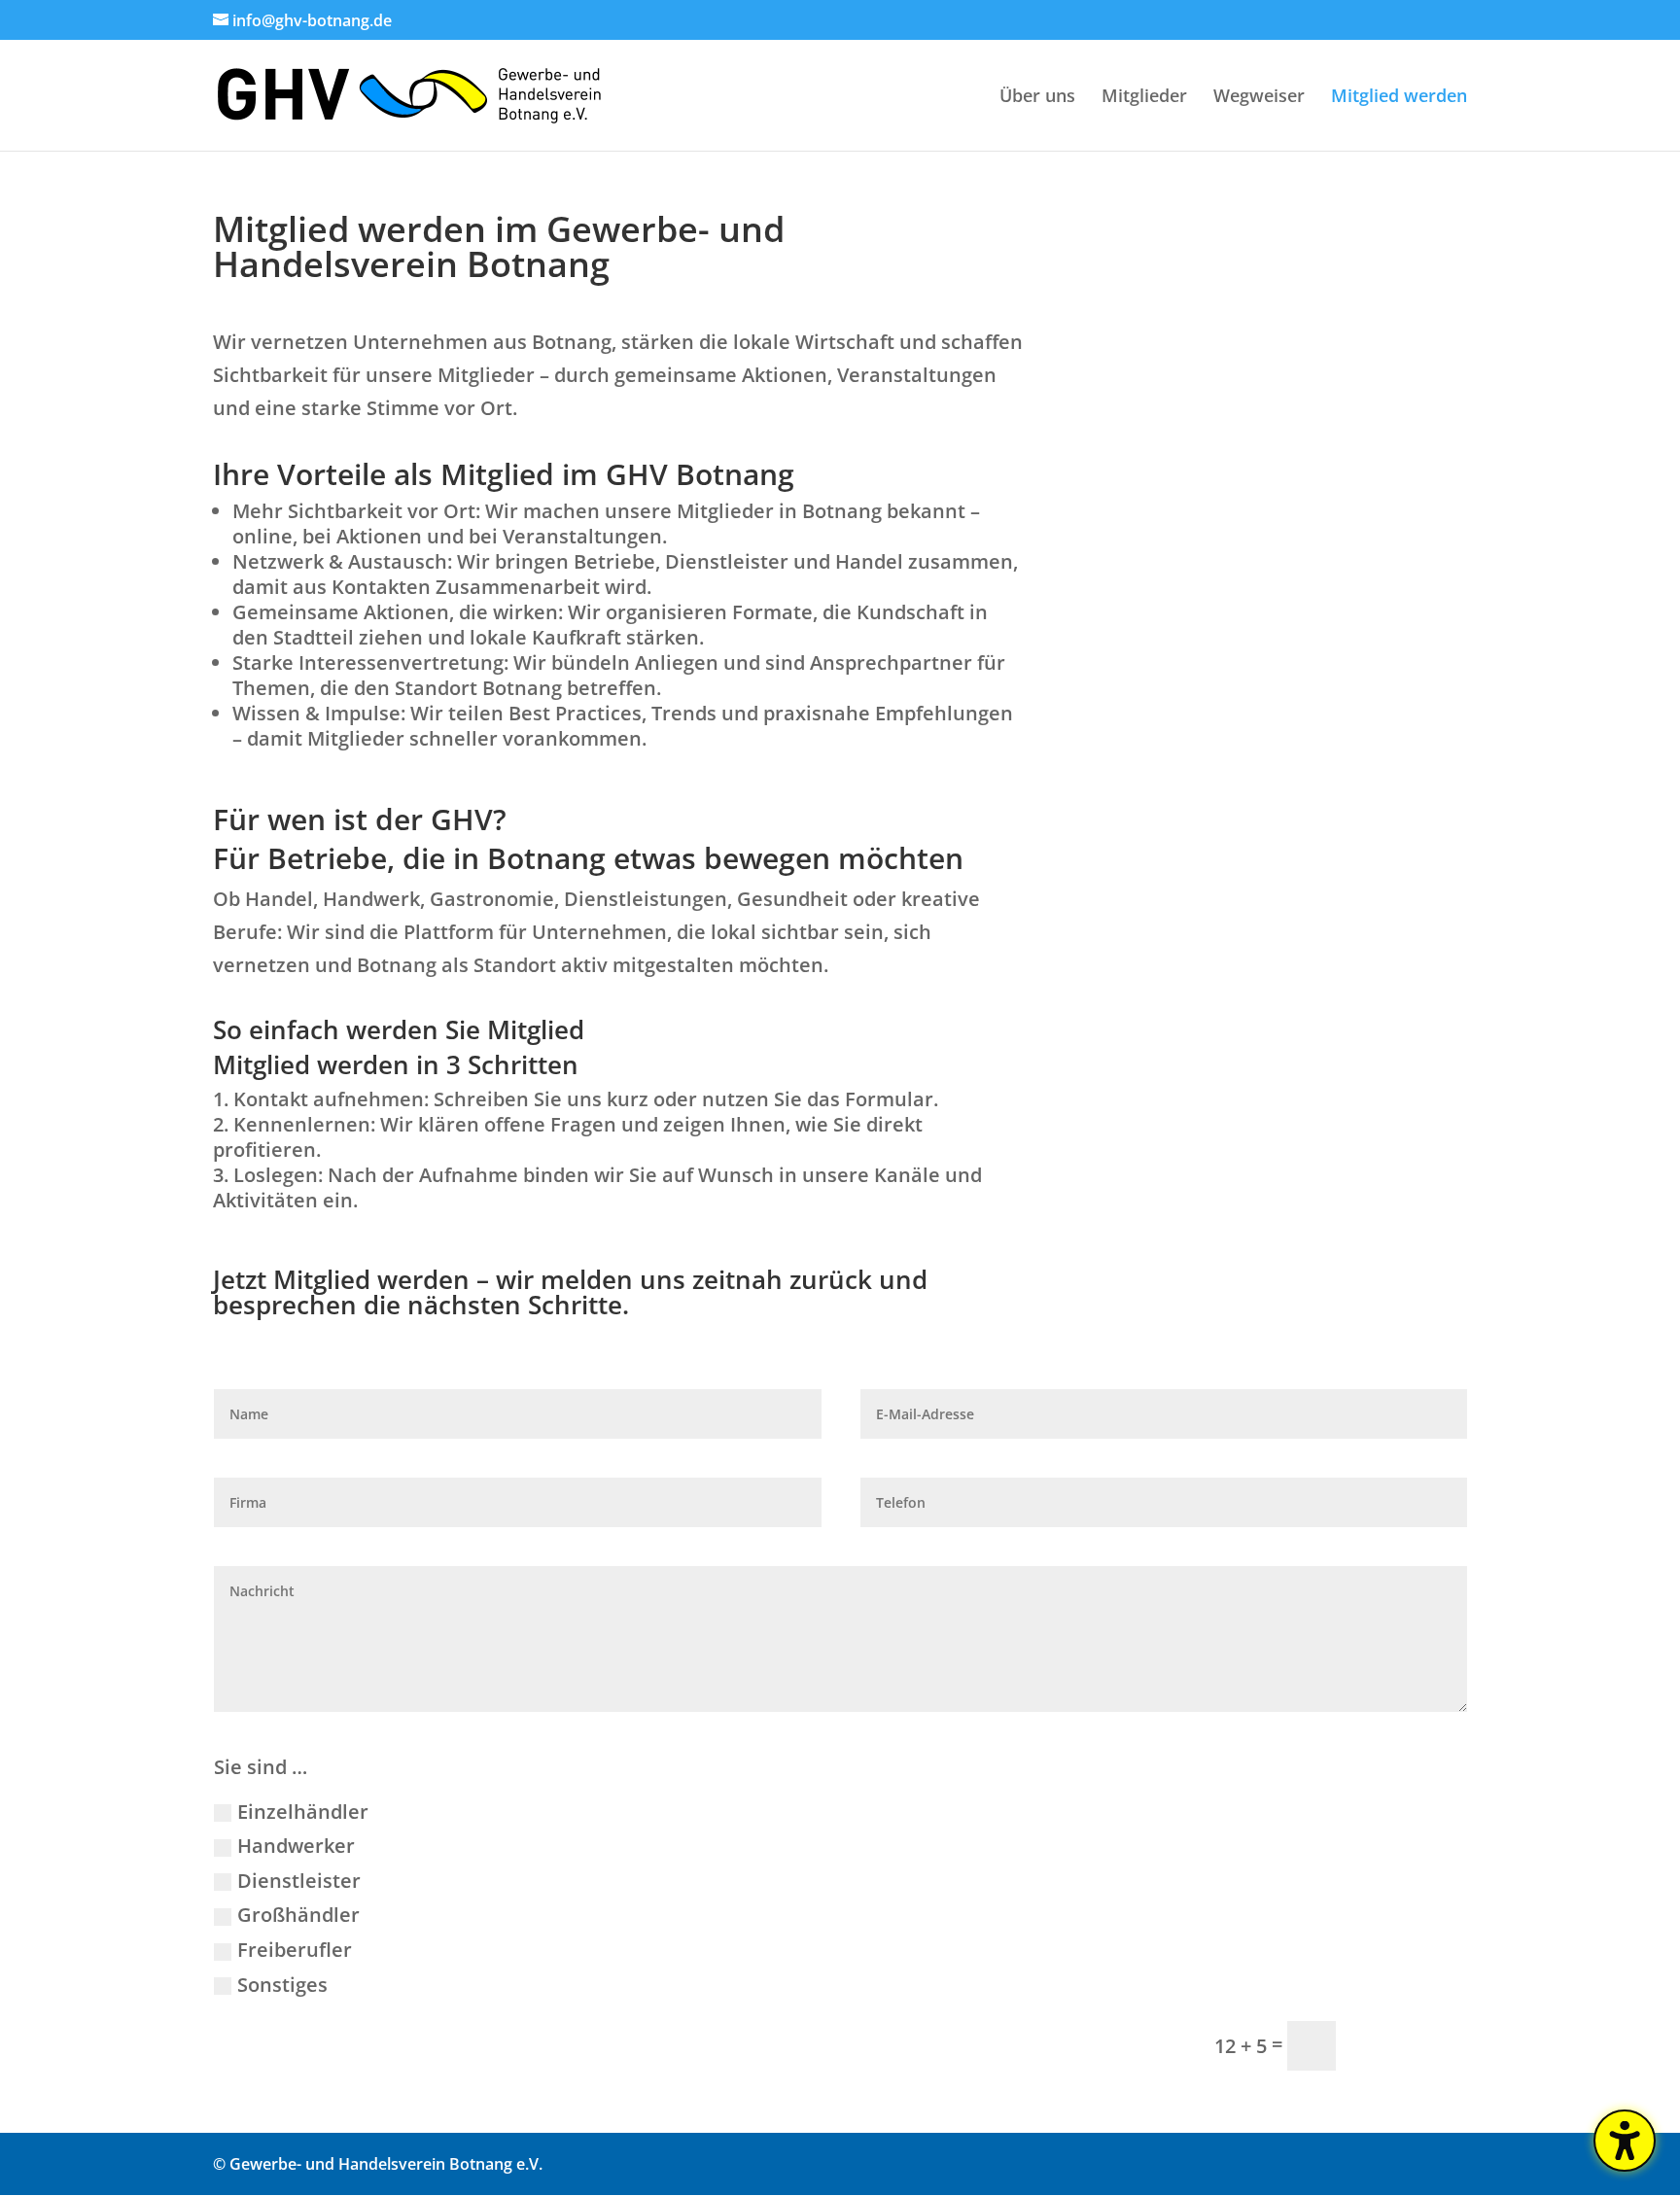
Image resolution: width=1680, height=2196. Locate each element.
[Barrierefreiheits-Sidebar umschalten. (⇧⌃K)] (1625, 2141)
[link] (409, 93)
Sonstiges (282, 1985)
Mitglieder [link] (1144, 98)
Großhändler (298, 1915)
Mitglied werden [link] (1399, 98)
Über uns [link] (1037, 98)
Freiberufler (295, 1950)
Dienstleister (299, 1881)
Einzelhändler (303, 1812)
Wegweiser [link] (1259, 98)
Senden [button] (1410, 2045)
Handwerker (296, 1846)
